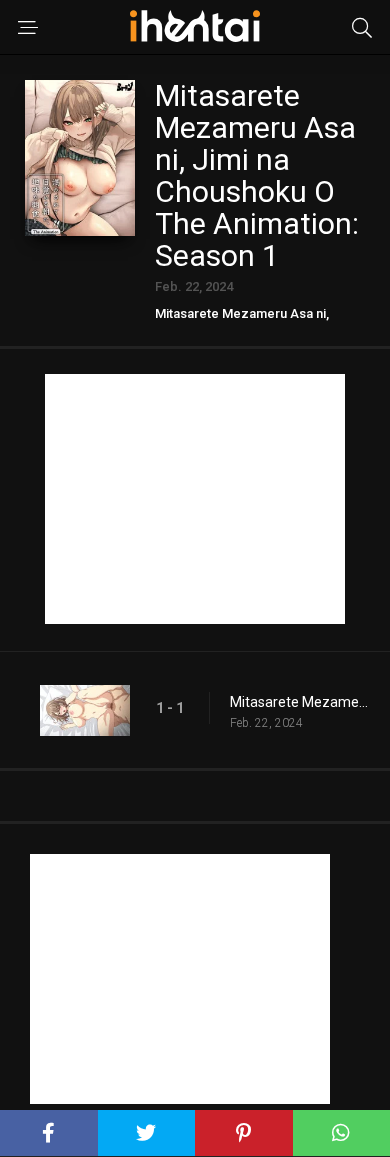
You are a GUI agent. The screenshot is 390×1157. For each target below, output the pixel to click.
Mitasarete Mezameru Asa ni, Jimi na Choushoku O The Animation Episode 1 (300, 702)
